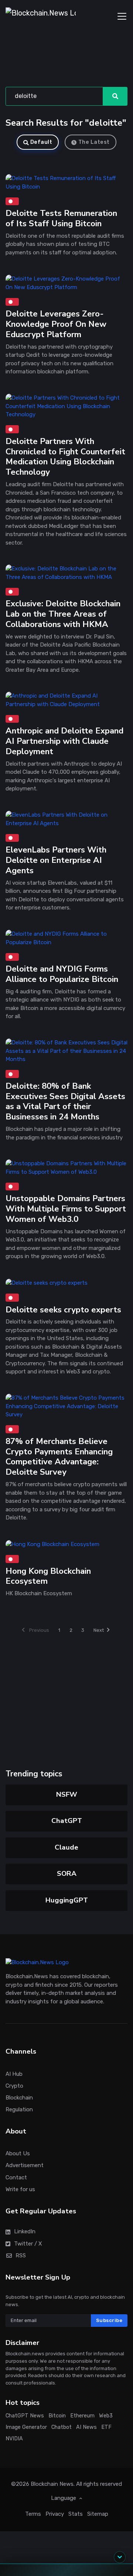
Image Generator (26, 2427)
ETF (106, 2427)
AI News (86, 2427)
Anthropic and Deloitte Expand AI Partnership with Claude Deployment (64, 741)
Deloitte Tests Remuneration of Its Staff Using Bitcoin (61, 219)
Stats (76, 2514)
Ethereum (82, 2416)
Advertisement (25, 2166)
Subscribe (109, 2320)
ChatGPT (67, 1821)
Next (99, 1630)
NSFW (67, 1794)
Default (41, 142)
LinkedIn (25, 2232)
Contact (16, 2177)
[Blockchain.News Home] (41, 16)
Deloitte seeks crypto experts (63, 1310)
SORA (67, 1874)
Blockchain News (52, 2484)
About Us (18, 2154)
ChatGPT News (25, 2416)
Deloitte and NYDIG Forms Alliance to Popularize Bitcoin (62, 974)
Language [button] (64, 2498)
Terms (33, 2514)
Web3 (106, 2416)
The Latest (94, 142)
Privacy (55, 2514)
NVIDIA (14, 2439)
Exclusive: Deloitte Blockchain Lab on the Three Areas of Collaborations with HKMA (63, 614)
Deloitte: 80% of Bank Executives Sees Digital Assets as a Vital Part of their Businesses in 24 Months (65, 1101)
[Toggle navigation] (122, 16)
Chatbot (62, 2427)
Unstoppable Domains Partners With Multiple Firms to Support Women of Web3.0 (66, 1209)
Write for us (20, 2189)
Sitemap (98, 2514)
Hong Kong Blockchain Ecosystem (48, 1576)
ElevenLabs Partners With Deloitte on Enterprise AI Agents (56, 860)
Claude (66, 1847)
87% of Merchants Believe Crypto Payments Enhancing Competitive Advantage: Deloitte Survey (59, 1457)
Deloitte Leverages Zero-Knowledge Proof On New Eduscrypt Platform (56, 324)
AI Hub (14, 2074)
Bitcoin (57, 2416)
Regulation (19, 2109)
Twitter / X (28, 2244)
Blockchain (19, 2098)
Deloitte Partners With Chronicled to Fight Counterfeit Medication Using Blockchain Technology (65, 456)
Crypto (14, 2086)
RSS (21, 2255)
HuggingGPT (67, 1900)
